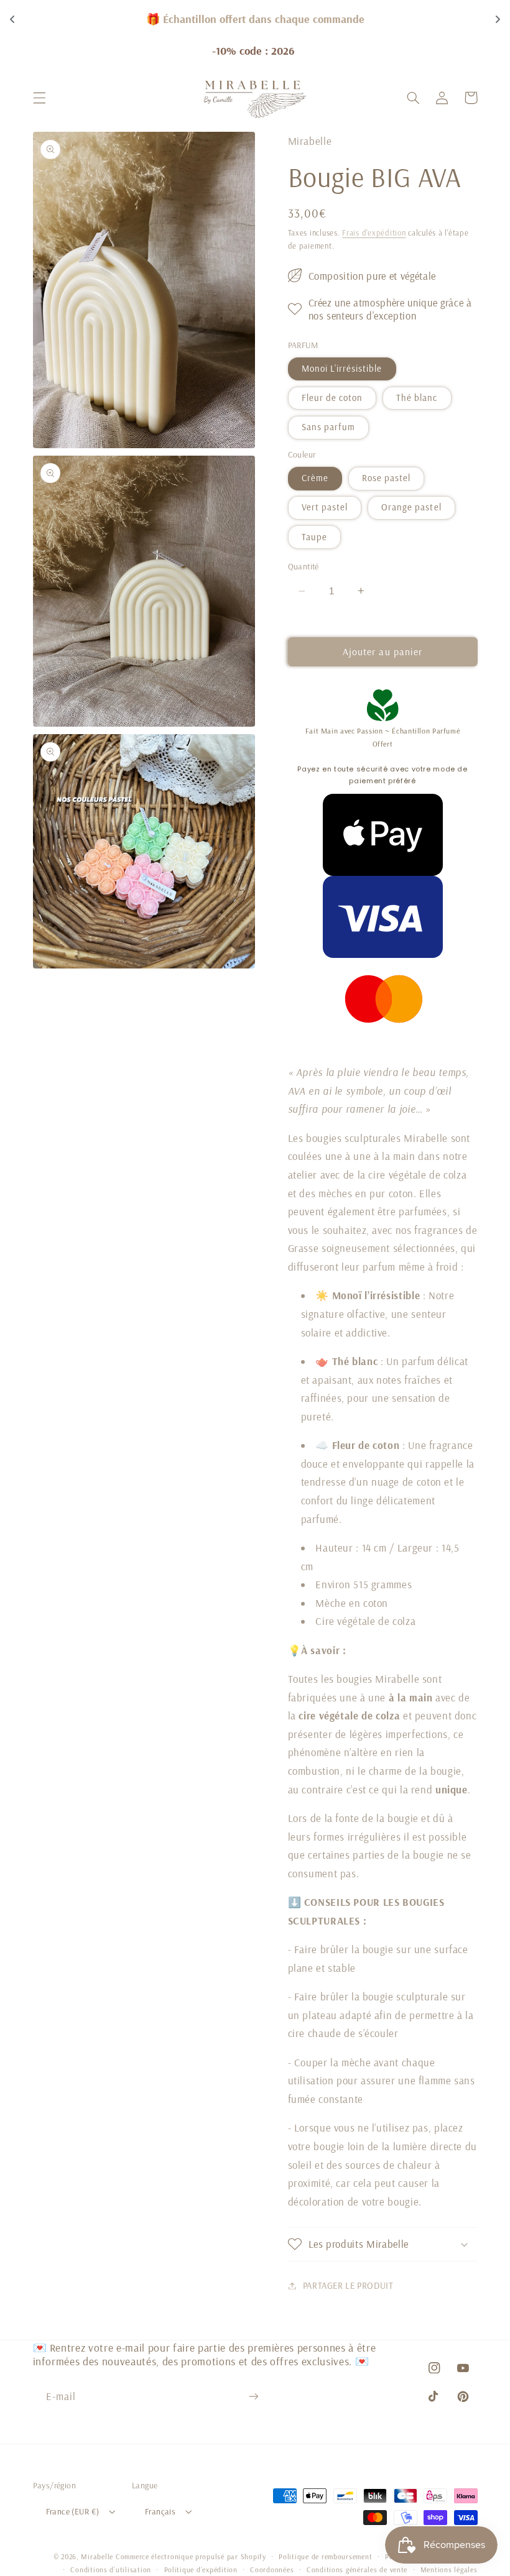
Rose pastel (387, 478)
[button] (39, 98)
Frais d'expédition (374, 232)
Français (160, 2511)
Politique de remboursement (325, 2556)
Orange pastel (411, 507)
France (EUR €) (73, 2511)
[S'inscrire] (253, 2396)
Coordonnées (272, 2569)
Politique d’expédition (201, 2569)
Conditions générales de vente (357, 2569)
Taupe (314, 537)
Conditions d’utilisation (111, 2569)
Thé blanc (417, 398)
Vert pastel (325, 507)
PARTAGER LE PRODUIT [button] (348, 2285)
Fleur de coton (332, 398)
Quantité (304, 566)
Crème (315, 478)
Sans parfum (329, 427)
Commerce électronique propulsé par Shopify (191, 2556)
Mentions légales (449, 2569)
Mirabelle (97, 2556)
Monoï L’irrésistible (342, 368)
